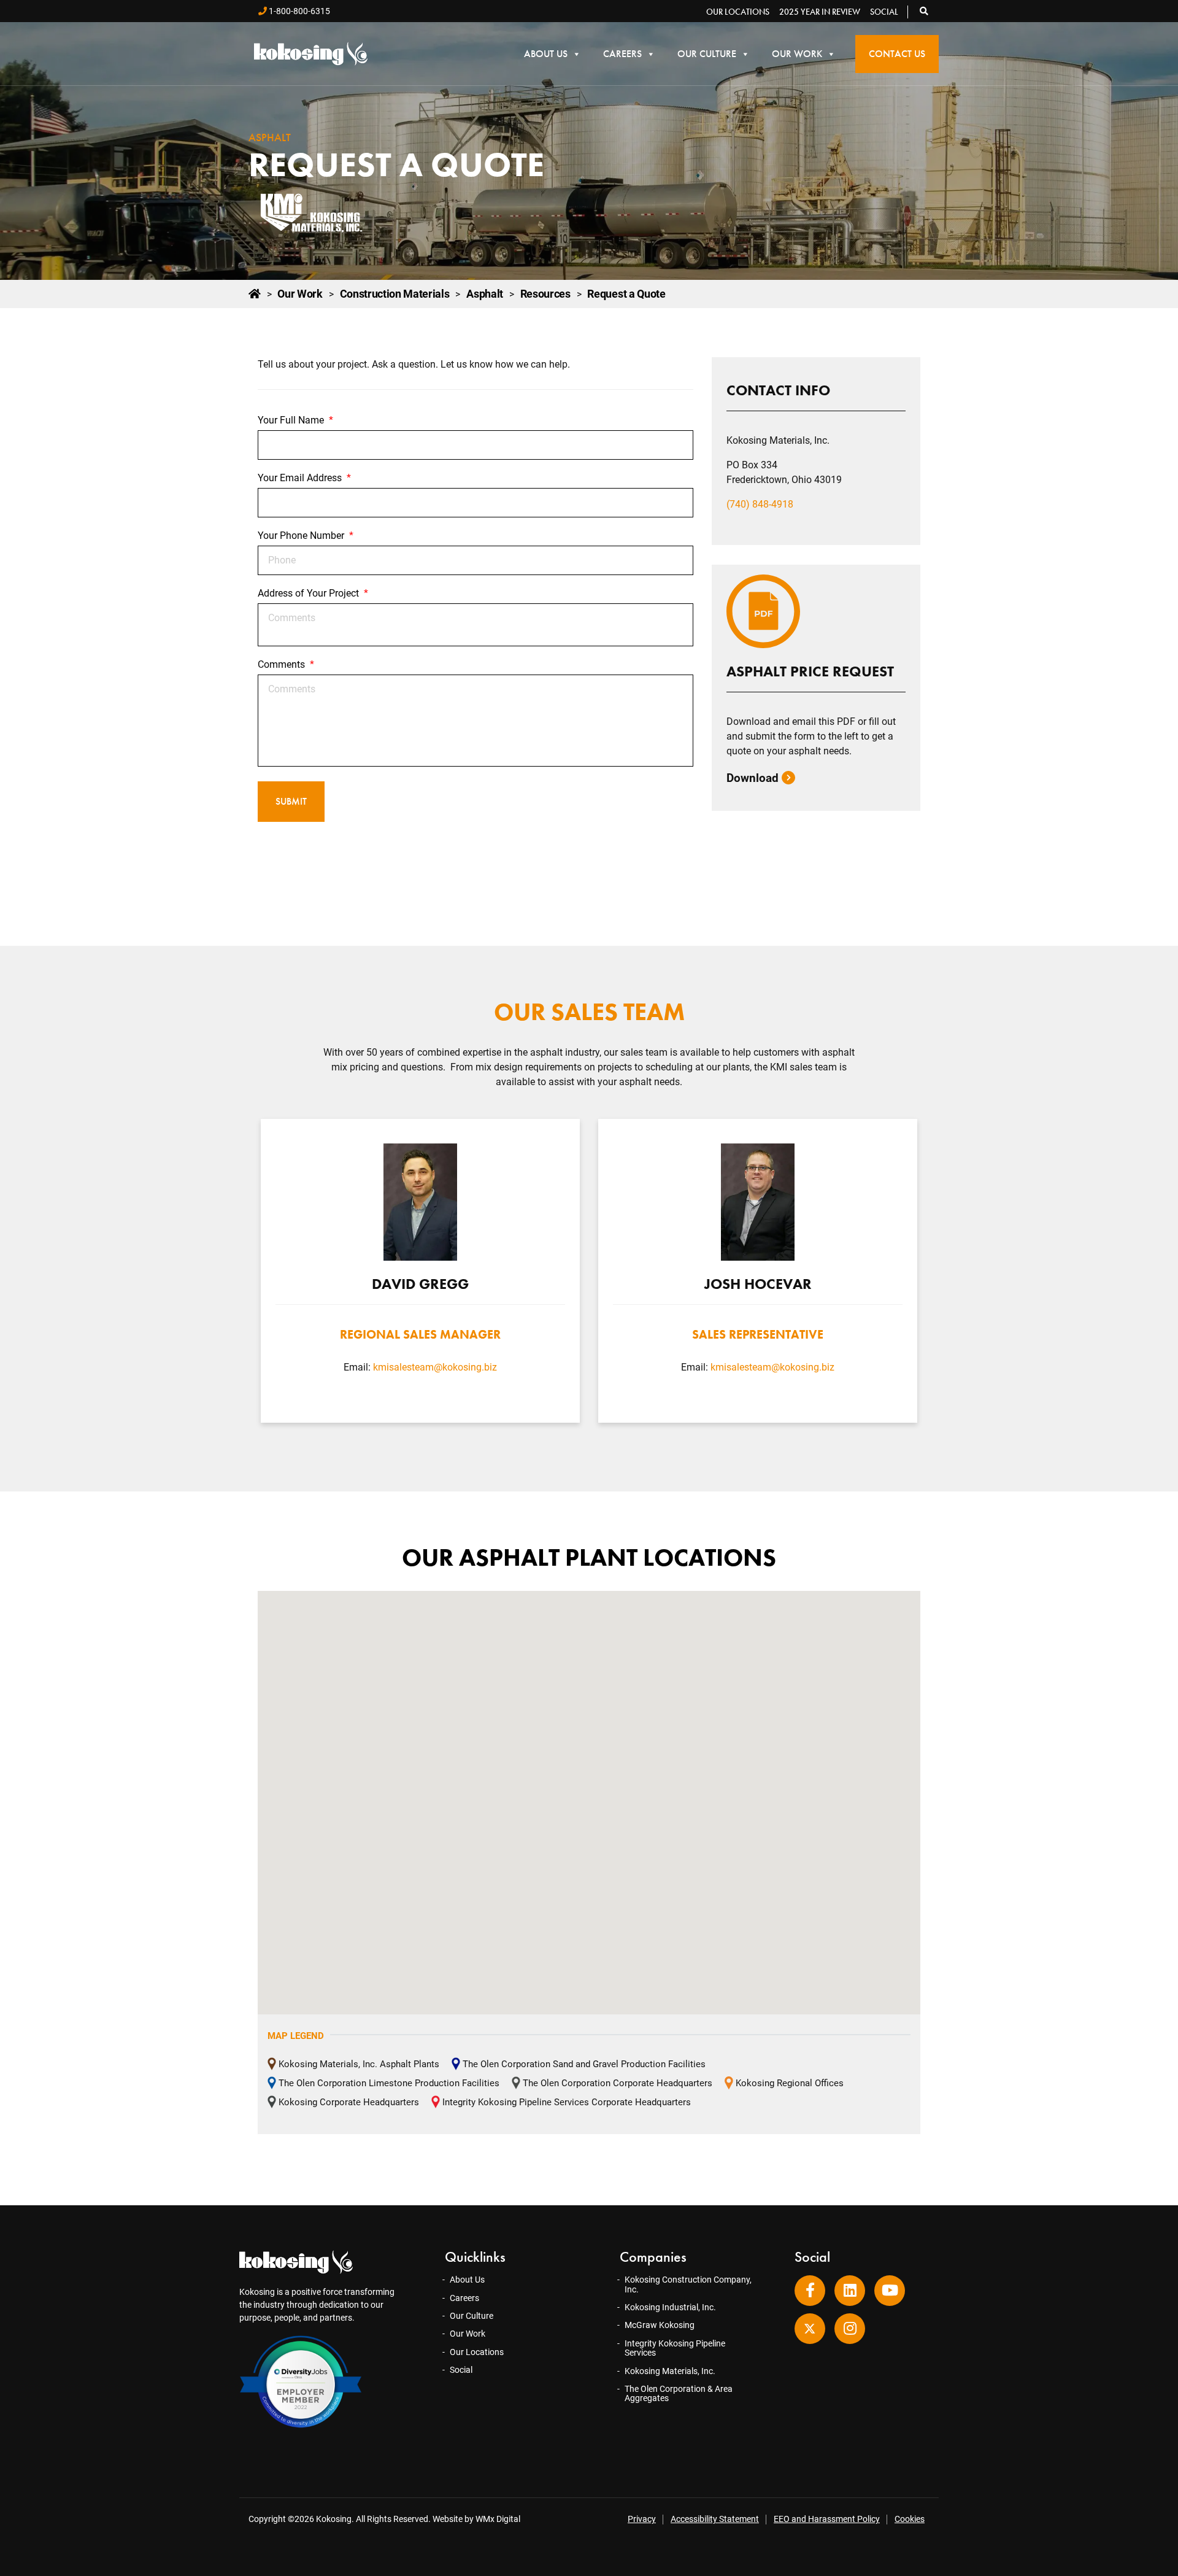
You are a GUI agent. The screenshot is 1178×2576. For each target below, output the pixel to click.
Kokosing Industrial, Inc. (670, 2307)
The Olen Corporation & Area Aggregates (679, 2393)
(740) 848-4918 (760, 504)
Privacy (642, 2519)
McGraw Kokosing (660, 2325)
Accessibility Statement (715, 2519)
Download (754, 778)
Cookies (910, 2519)
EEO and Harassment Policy (827, 2519)
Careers (622, 54)
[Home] (255, 294)
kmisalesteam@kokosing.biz (435, 1367)
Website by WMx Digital (476, 2519)
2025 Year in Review (820, 12)
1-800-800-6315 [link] (298, 11)
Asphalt (485, 294)
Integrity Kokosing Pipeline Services (675, 2348)
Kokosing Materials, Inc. (670, 2371)
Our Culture (707, 54)
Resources (545, 294)
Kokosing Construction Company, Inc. (688, 2284)
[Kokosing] (311, 54)
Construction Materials (395, 294)
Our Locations (738, 12)
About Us (546, 54)
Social (884, 12)
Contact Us (897, 54)
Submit (291, 801)
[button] (925, 11)
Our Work (797, 54)
